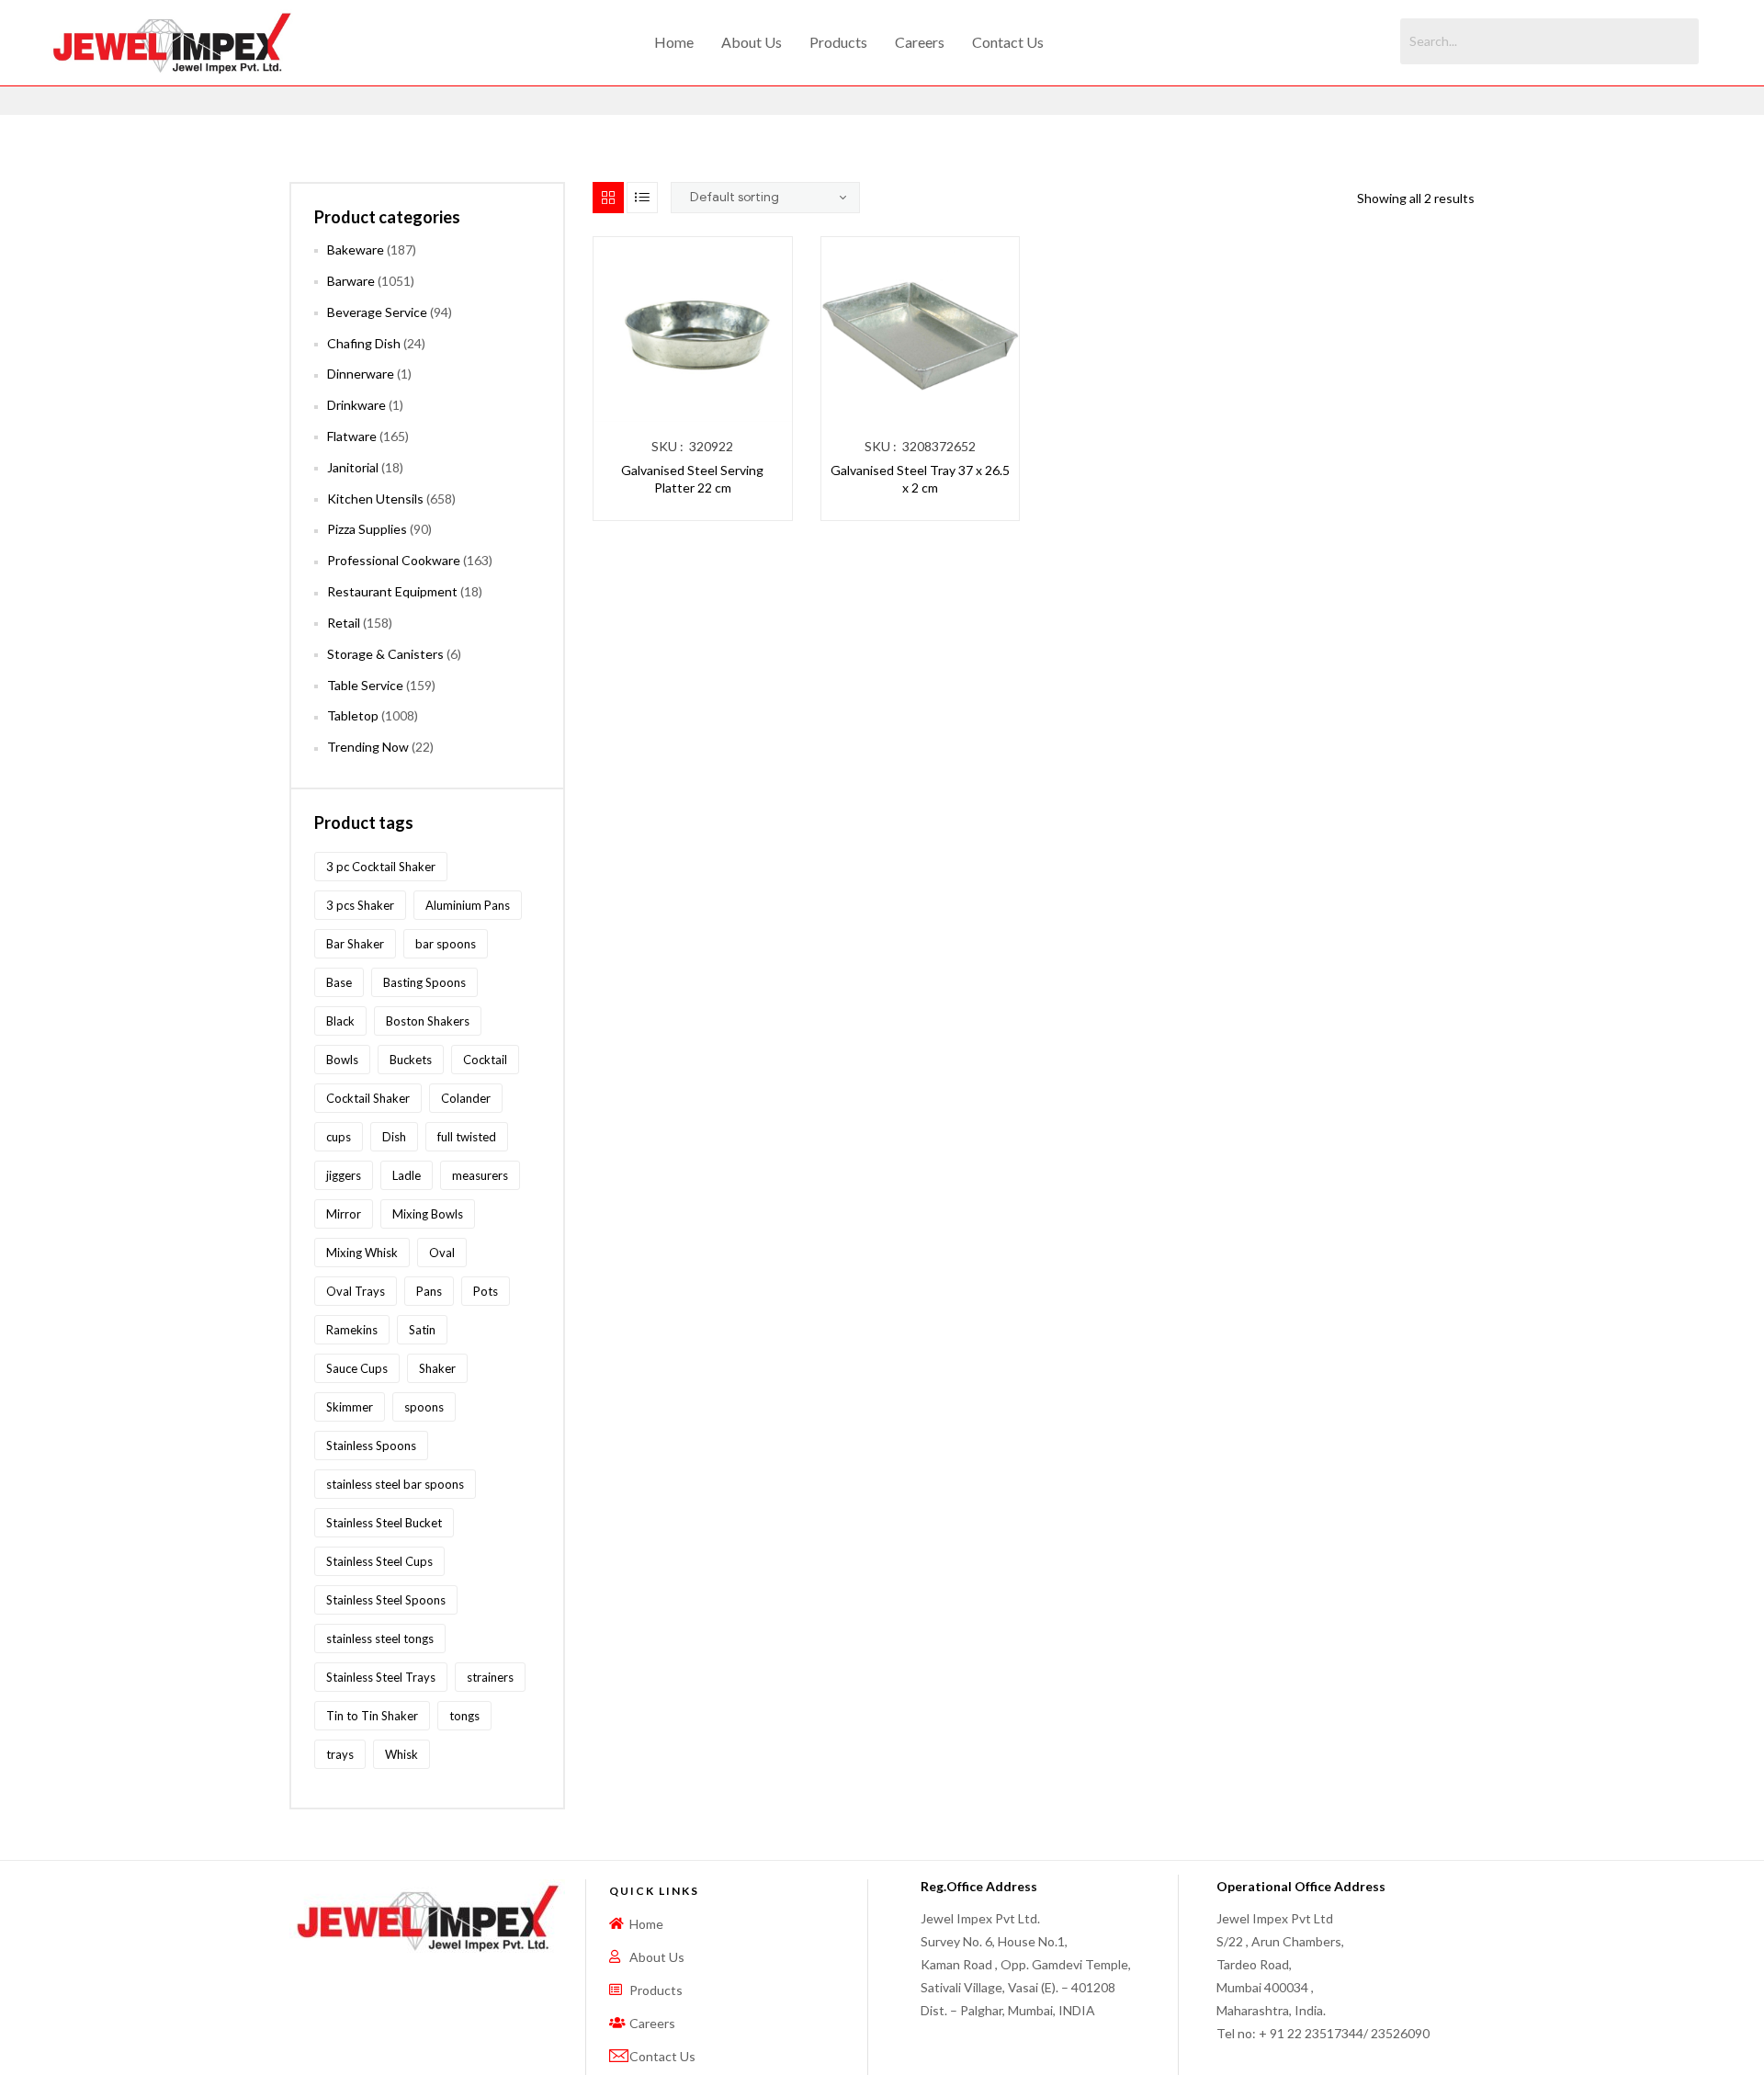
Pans (429, 1291)
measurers (480, 1175)
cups (339, 1137)
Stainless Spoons (371, 1446)
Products (838, 42)
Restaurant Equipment (392, 591)
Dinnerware (361, 374)
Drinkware (356, 405)
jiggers (344, 1175)
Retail (344, 623)
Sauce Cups (357, 1368)
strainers (490, 1677)
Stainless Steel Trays (381, 1677)
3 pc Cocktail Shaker (381, 867)
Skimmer (350, 1407)
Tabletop (353, 715)
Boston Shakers (428, 1021)
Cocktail (485, 1060)
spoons (424, 1407)
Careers (920, 42)
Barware (351, 281)
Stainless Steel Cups (379, 1561)
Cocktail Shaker (368, 1098)
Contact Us (1008, 42)
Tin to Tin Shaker (372, 1716)
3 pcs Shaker (360, 905)
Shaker (437, 1368)
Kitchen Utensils (375, 499)
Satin (422, 1330)
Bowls (342, 1060)
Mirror (344, 1214)
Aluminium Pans (468, 905)
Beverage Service (377, 312)
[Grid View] (608, 198)
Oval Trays (356, 1291)
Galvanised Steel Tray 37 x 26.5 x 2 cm (920, 479)
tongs (464, 1716)
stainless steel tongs (380, 1638)
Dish (394, 1137)
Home (674, 42)
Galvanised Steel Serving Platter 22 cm (692, 479)
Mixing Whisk (362, 1253)
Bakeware (356, 249)
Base (339, 982)
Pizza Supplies (367, 529)
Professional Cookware (394, 560)
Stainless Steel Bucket (384, 1523)
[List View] (642, 198)
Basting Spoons (424, 982)
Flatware (352, 436)
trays (340, 1754)
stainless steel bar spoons (395, 1484)
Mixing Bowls (428, 1214)
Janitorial (353, 467)
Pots (486, 1291)
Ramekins (352, 1330)
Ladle (407, 1175)
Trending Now (368, 747)
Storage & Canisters (385, 654)
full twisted (467, 1137)
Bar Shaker (355, 944)
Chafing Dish (364, 343)
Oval (442, 1253)
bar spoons (446, 944)
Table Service (365, 685)
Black (340, 1021)
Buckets (411, 1060)
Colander (466, 1098)
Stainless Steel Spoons (386, 1600)
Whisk (401, 1754)
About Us (752, 42)
